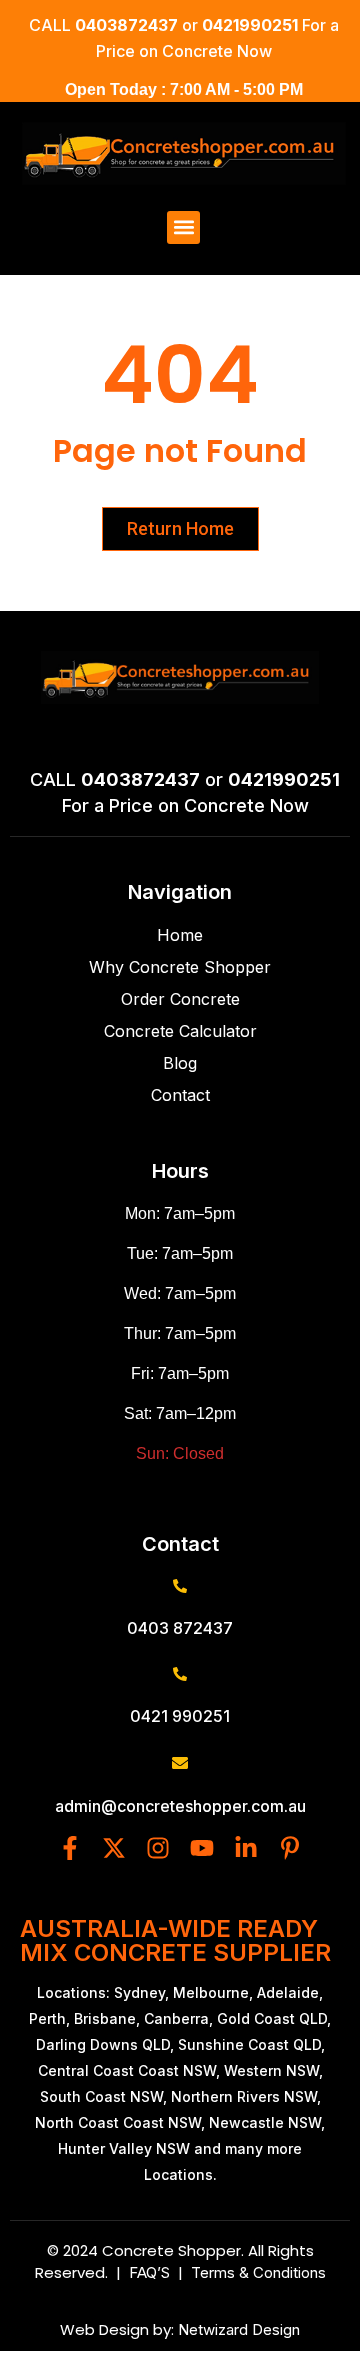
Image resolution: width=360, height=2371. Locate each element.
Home (180, 935)
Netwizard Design (237, 2329)
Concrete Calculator (180, 1031)
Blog (180, 1063)
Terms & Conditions (258, 2272)
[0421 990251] (180, 1674)
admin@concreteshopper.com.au (180, 1806)
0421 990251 (180, 1716)
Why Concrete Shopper (180, 967)
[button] (183, 227)
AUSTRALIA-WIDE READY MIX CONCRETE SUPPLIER (175, 1940)
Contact (180, 1095)
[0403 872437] (180, 1586)
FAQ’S (153, 2272)
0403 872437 (180, 1628)
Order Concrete (180, 999)
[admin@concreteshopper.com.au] (180, 1763)
